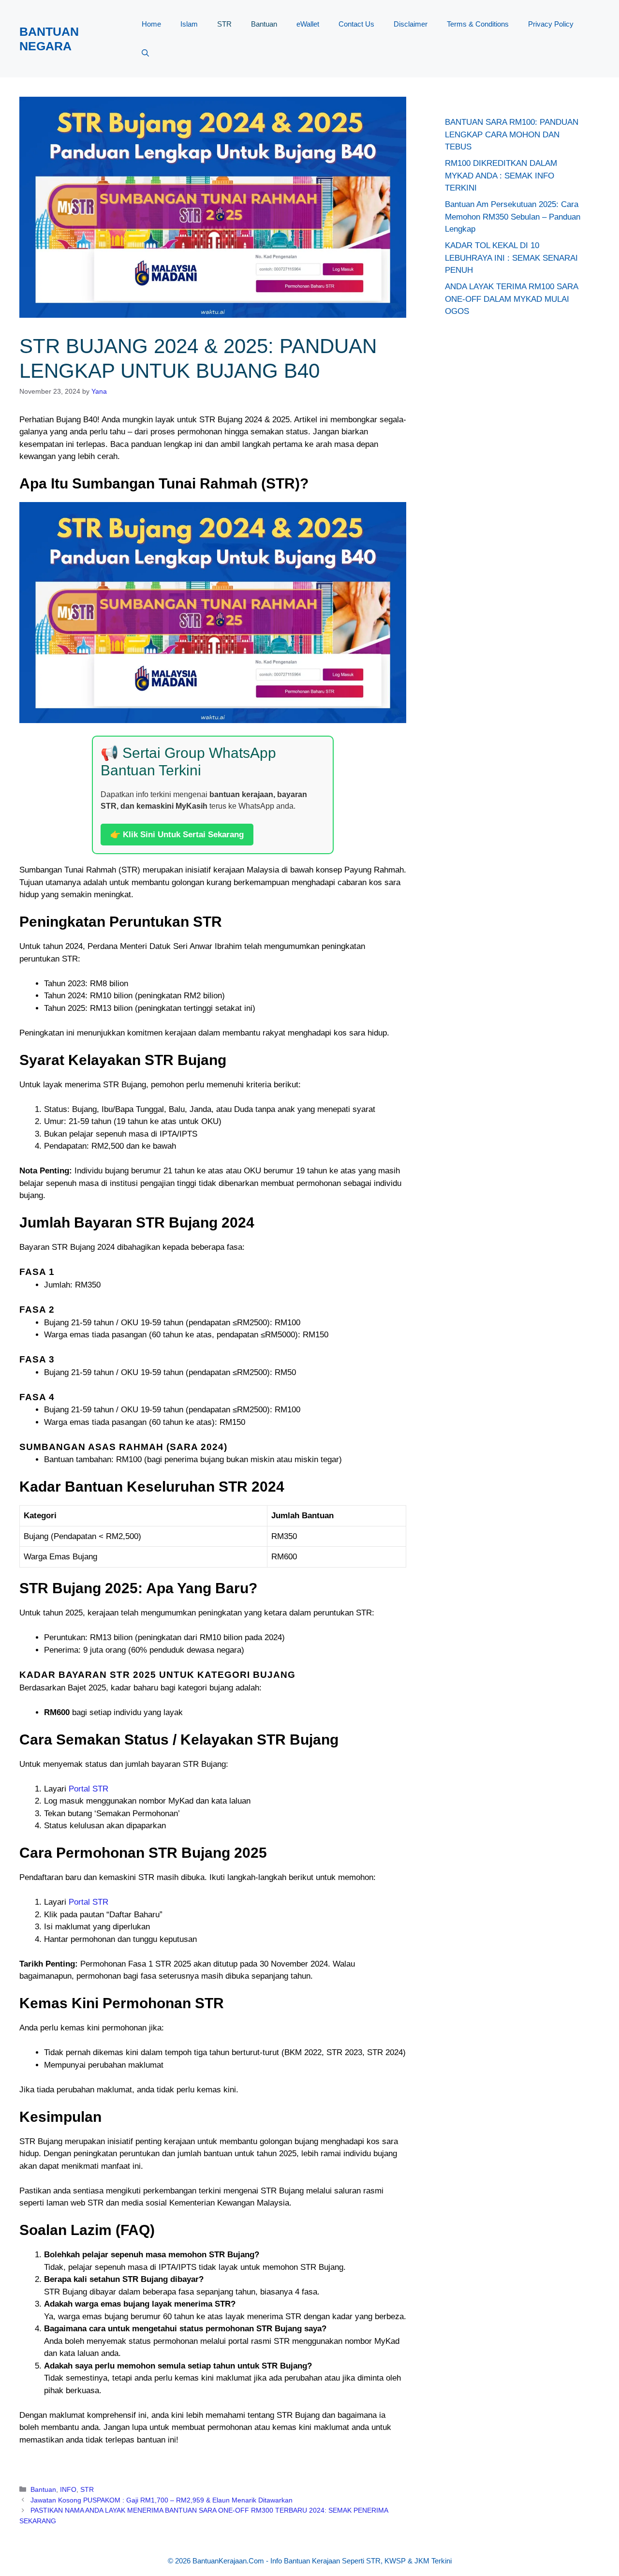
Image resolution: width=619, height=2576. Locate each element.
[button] (145, 53)
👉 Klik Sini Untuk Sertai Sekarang (177, 835)
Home (151, 24)
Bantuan (264, 24)
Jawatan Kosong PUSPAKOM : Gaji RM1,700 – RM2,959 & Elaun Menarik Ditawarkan (162, 2500)
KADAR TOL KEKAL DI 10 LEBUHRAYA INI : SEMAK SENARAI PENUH (511, 258)
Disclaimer (411, 24)
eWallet (308, 24)
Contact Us (356, 24)
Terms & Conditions (478, 24)
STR (224, 24)
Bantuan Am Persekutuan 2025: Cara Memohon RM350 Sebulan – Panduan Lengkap (513, 217)
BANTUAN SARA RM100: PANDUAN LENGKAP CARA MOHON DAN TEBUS (512, 134)
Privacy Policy (551, 24)
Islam (189, 24)
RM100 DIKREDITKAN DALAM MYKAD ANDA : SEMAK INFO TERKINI (501, 176)
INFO (68, 2489)
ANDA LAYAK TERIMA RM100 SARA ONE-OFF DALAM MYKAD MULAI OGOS (511, 299)
